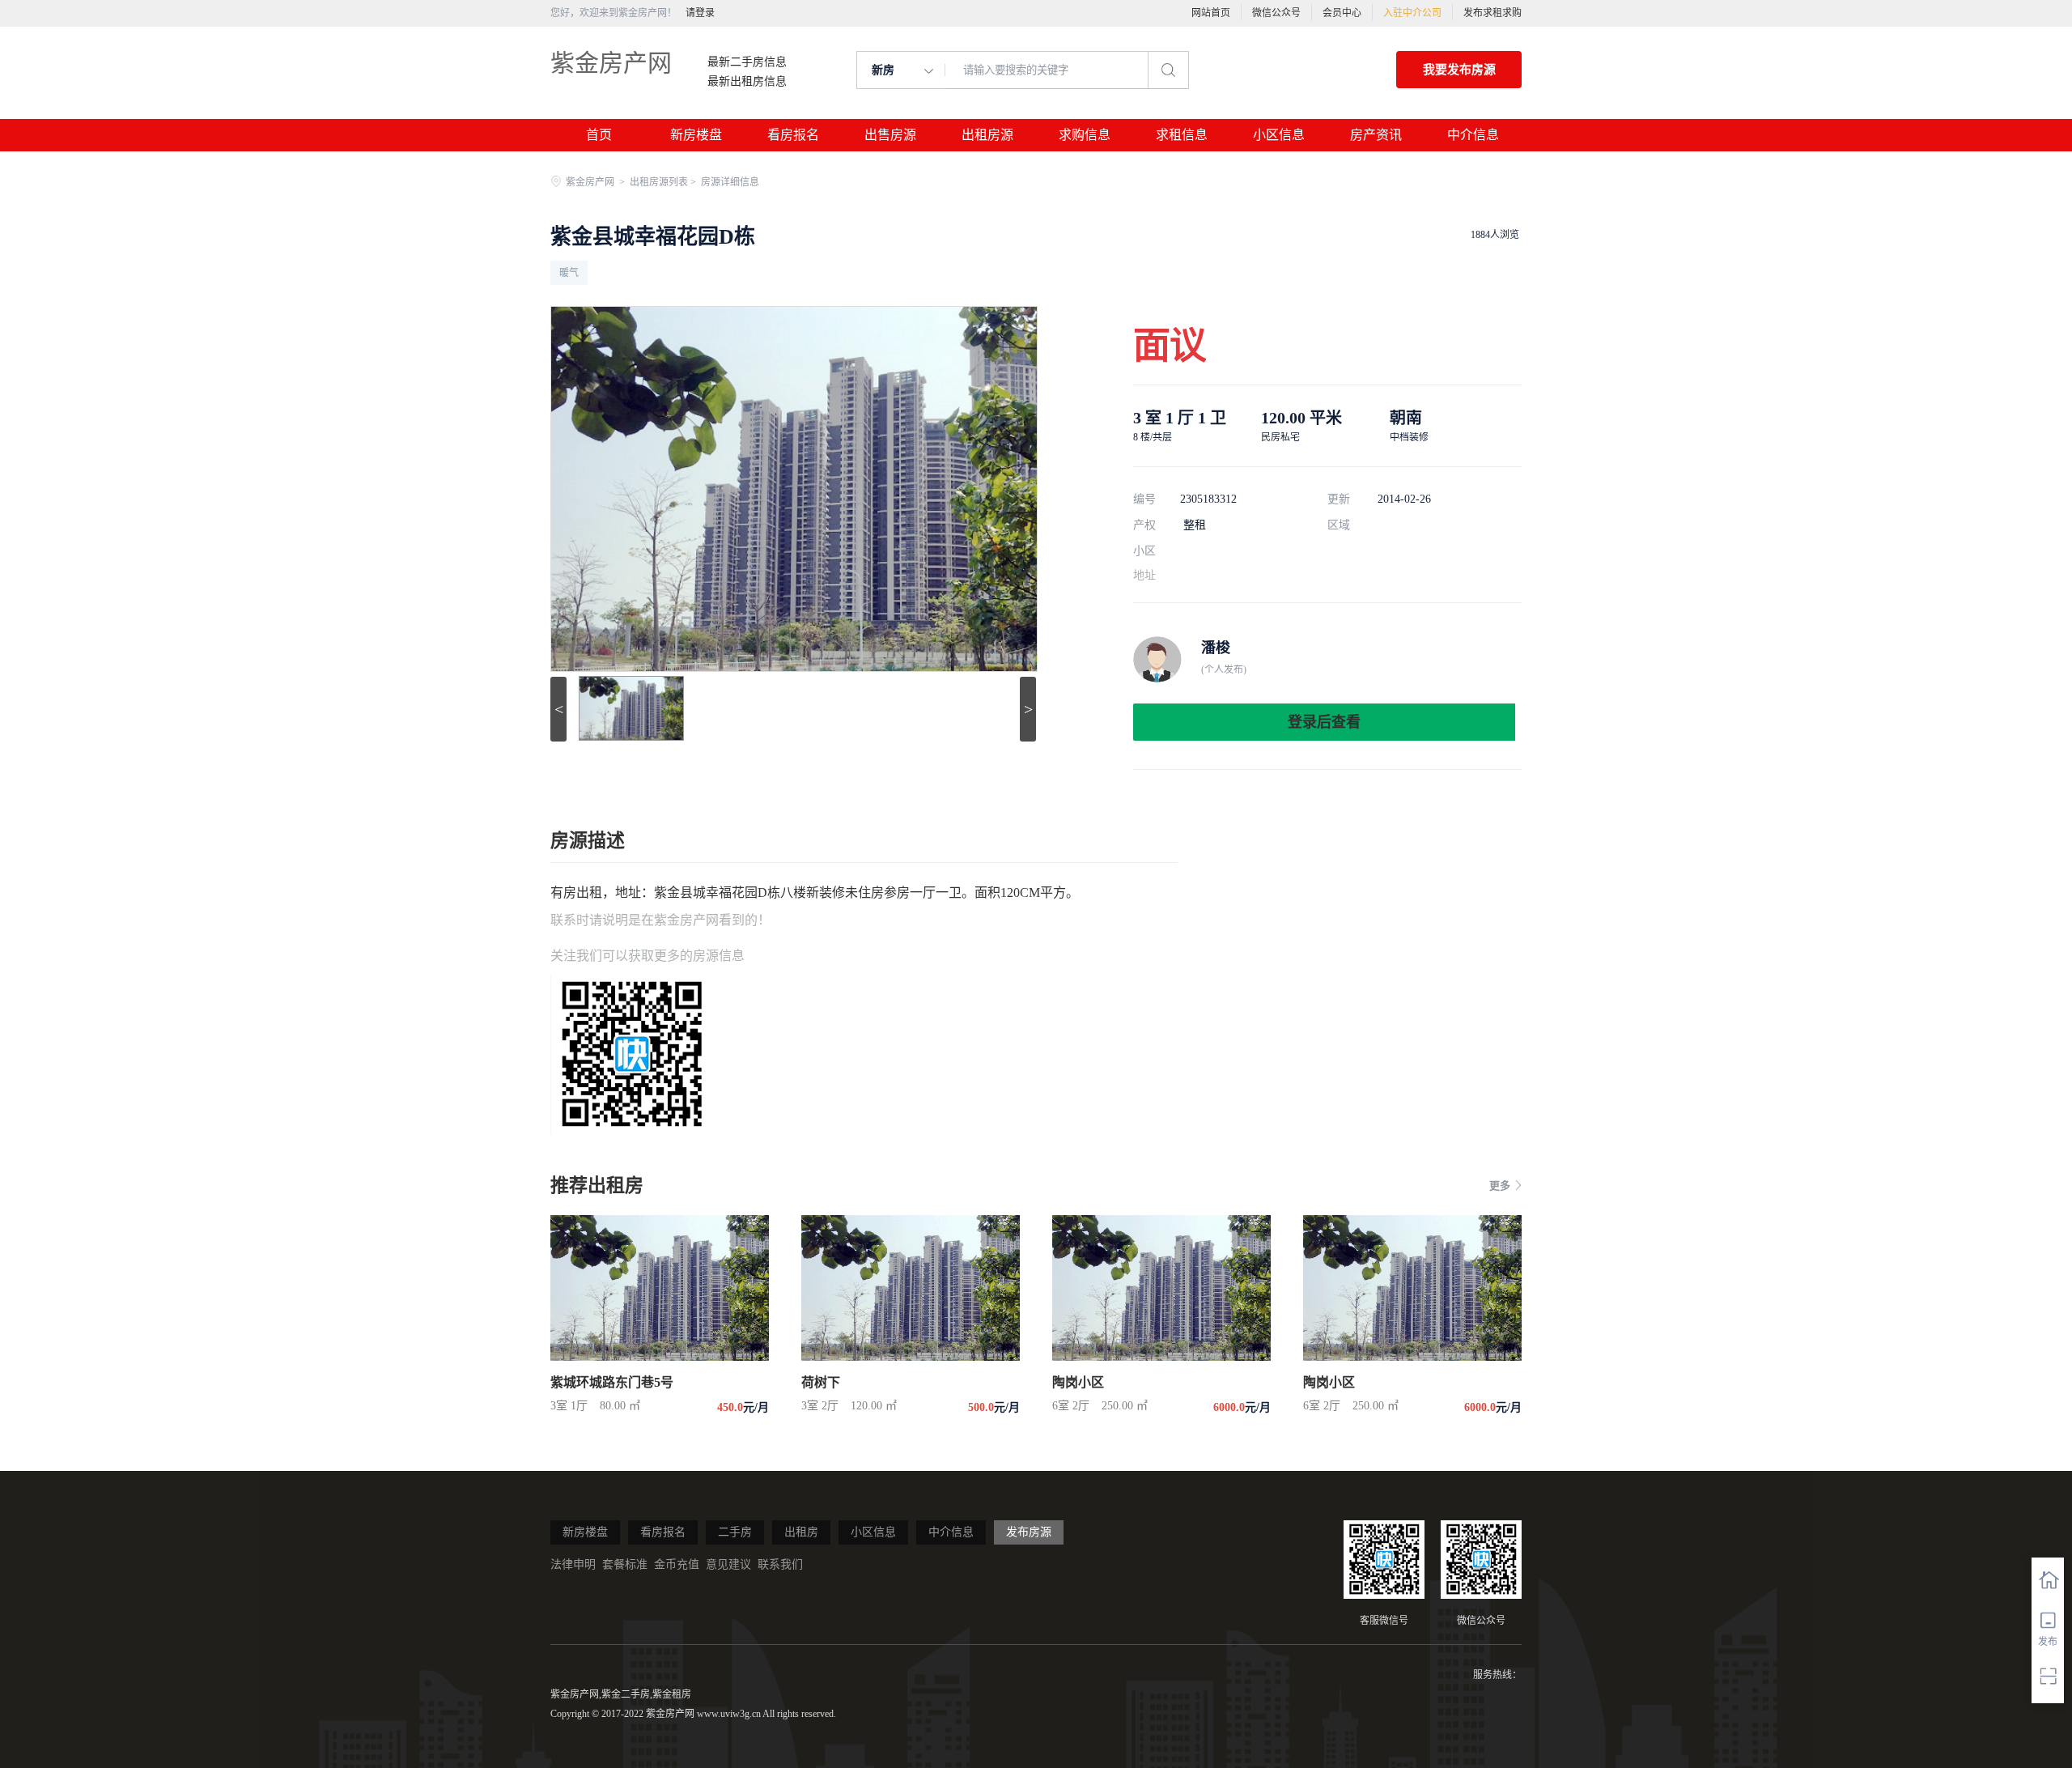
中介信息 (1473, 135)
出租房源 (987, 135)
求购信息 (1085, 135)
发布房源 (1029, 1532)
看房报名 (793, 135)
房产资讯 (1376, 135)
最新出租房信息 (747, 82)
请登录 (700, 13)
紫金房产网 (611, 63)
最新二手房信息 (747, 62)
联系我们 (780, 1564)
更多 (1500, 1186)
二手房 (735, 1532)
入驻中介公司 (1412, 13)
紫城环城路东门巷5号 (612, 1382)
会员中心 (1342, 13)
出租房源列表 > (664, 182)
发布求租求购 (1492, 13)
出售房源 (890, 135)
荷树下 (821, 1382)
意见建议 (728, 1564)
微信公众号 (1276, 13)
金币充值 (677, 1564)
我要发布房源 (1459, 70)
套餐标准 (625, 1564)
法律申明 (573, 1564)
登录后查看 (1324, 722)
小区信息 (1279, 135)
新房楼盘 (696, 135)
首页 (599, 135)
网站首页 (1211, 13)
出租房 (801, 1532)
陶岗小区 (1078, 1382)
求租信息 (1182, 135)
